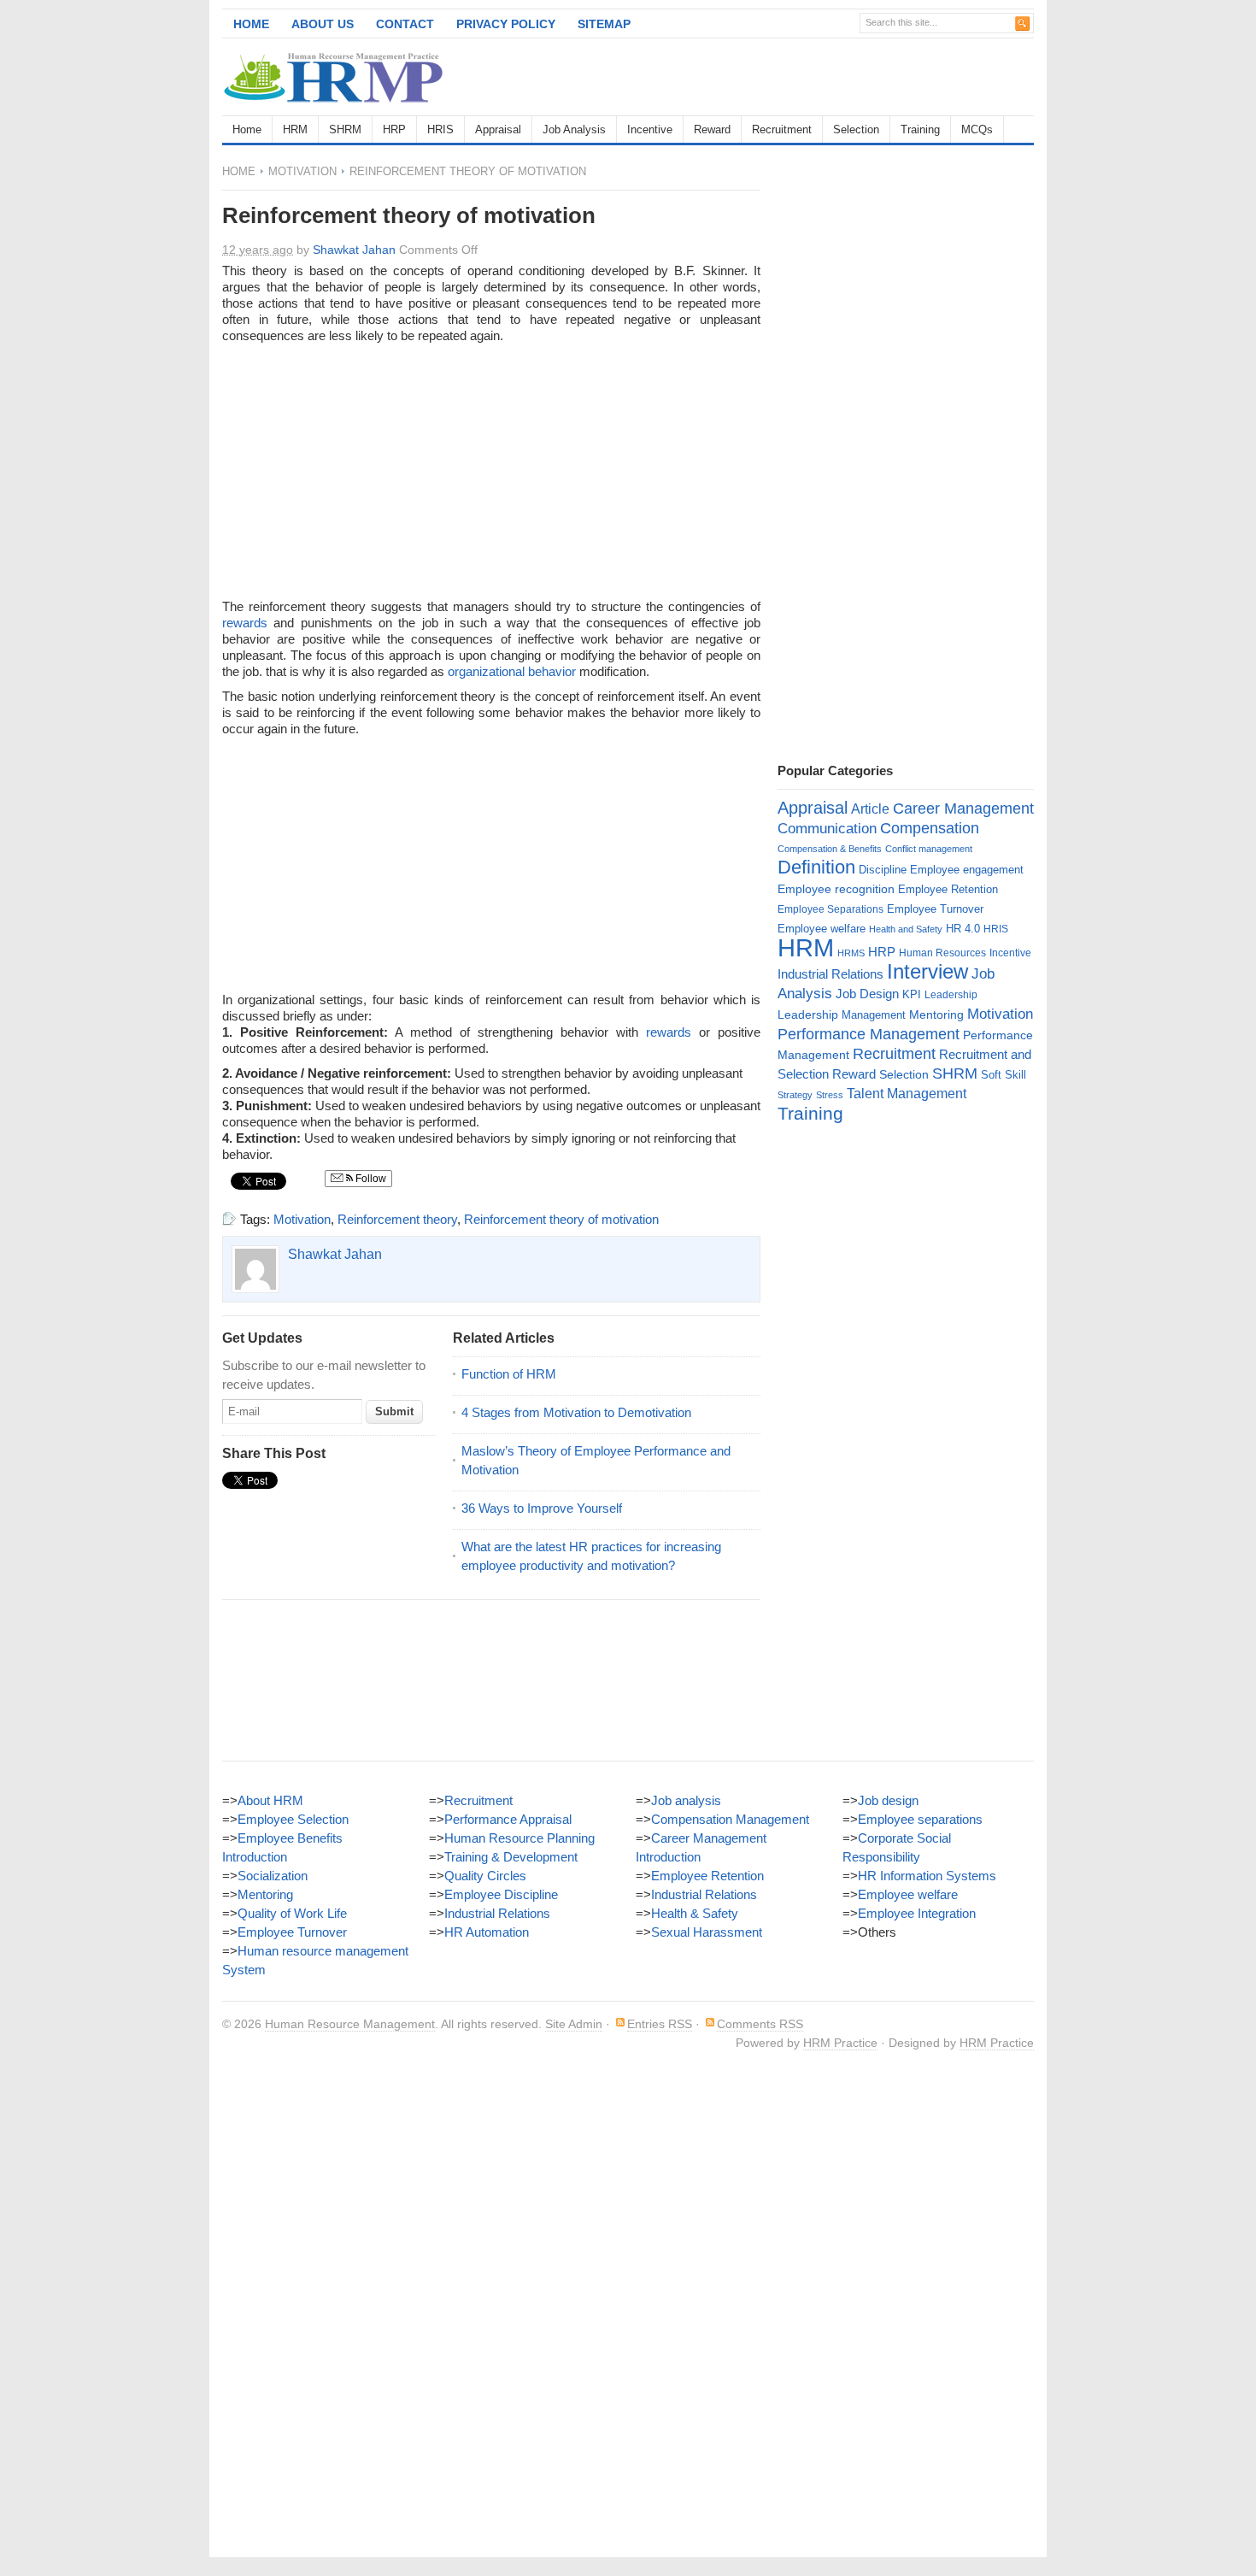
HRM (295, 129)
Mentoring (936, 1015)
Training (920, 129)
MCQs (977, 129)
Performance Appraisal (508, 1819)
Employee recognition (836, 889)
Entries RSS (660, 2024)
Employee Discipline (501, 1894)
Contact (405, 24)
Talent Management (907, 1094)
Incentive (650, 129)
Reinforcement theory (397, 1219)
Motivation (302, 171)
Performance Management (869, 1034)
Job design (888, 1800)
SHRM (345, 129)
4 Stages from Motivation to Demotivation (576, 1412)
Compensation (930, 828)
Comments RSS (760, 2024)
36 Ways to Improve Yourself (542, 1508)
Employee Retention (948, 889)
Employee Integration (917, 1913)
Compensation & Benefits (830, 849)
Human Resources (942, 953)
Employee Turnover (935, 909)
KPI (912, 994)
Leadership (951, 995)
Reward (712, 129)
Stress (830, 1095)
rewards (245, 623)
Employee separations (920, 1819)
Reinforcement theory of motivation (561, 1219)
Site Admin (574, 2024)
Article (870, 809)
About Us (323, 24)
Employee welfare (822, 929)
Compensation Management (730, 1819)
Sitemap (604, 24)
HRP (394, 129)
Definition (816, 867)
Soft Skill (1004, 1075)
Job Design (867, 994)
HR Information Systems (927, 1876)
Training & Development (511, 1857)
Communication (827, 829)
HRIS (440, 129)
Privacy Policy (506, 24)
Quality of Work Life (292, 1913)
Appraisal (498, 129)
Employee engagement (967, 870)
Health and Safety (906, 929)
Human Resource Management (350, 2024)
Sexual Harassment (707, 1932)
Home (251, 24)
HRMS (851, 953)
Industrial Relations (830, 974)
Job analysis (686, 1800)
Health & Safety (695, 1913)
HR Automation (487, 1932)
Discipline (883, 870)
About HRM (270, 1800)
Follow (370, 1179)
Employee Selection (293, 1819)
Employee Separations (830, 909)
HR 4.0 (963, 929)
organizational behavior (512, 671)
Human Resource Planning (519, 1838)
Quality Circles (485, 1876)
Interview (927, 971)
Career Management (963, 809)
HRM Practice (840, 2043)
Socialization (273, 1876)
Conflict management (929, 849)
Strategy (795, 1095)
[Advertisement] (834, 77)
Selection (856, 129)
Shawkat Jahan (354, 250)
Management (874, 1015)
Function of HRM (509, 1374)
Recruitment (782, 129)
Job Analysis (574, 129)
